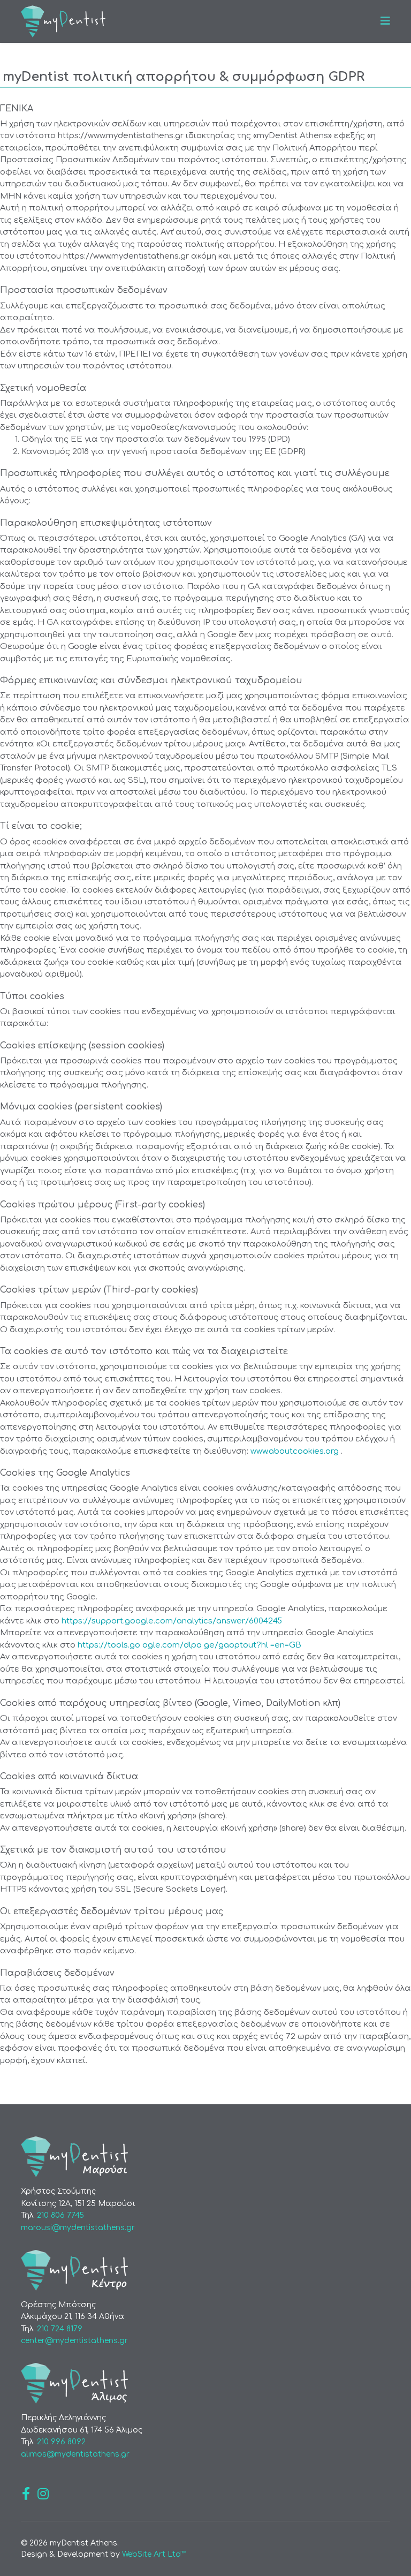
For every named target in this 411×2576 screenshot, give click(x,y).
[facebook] (26, 2494)
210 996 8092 (61, 2442)
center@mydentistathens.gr (74, 2341)
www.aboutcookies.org (296, 1451)
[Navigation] (385, 21)
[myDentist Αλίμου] (205, 2383)
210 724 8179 (60, 2329)
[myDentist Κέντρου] (205, 2270)
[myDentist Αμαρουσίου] (205, 2157)
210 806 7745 (60, 2215)
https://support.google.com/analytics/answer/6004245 (172, 1621)
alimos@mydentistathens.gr (75, 2454)
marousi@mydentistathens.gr (78, 2228)
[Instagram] (43, 2494)
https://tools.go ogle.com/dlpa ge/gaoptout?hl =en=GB (189, 1645)
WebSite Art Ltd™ (154, 2554)
